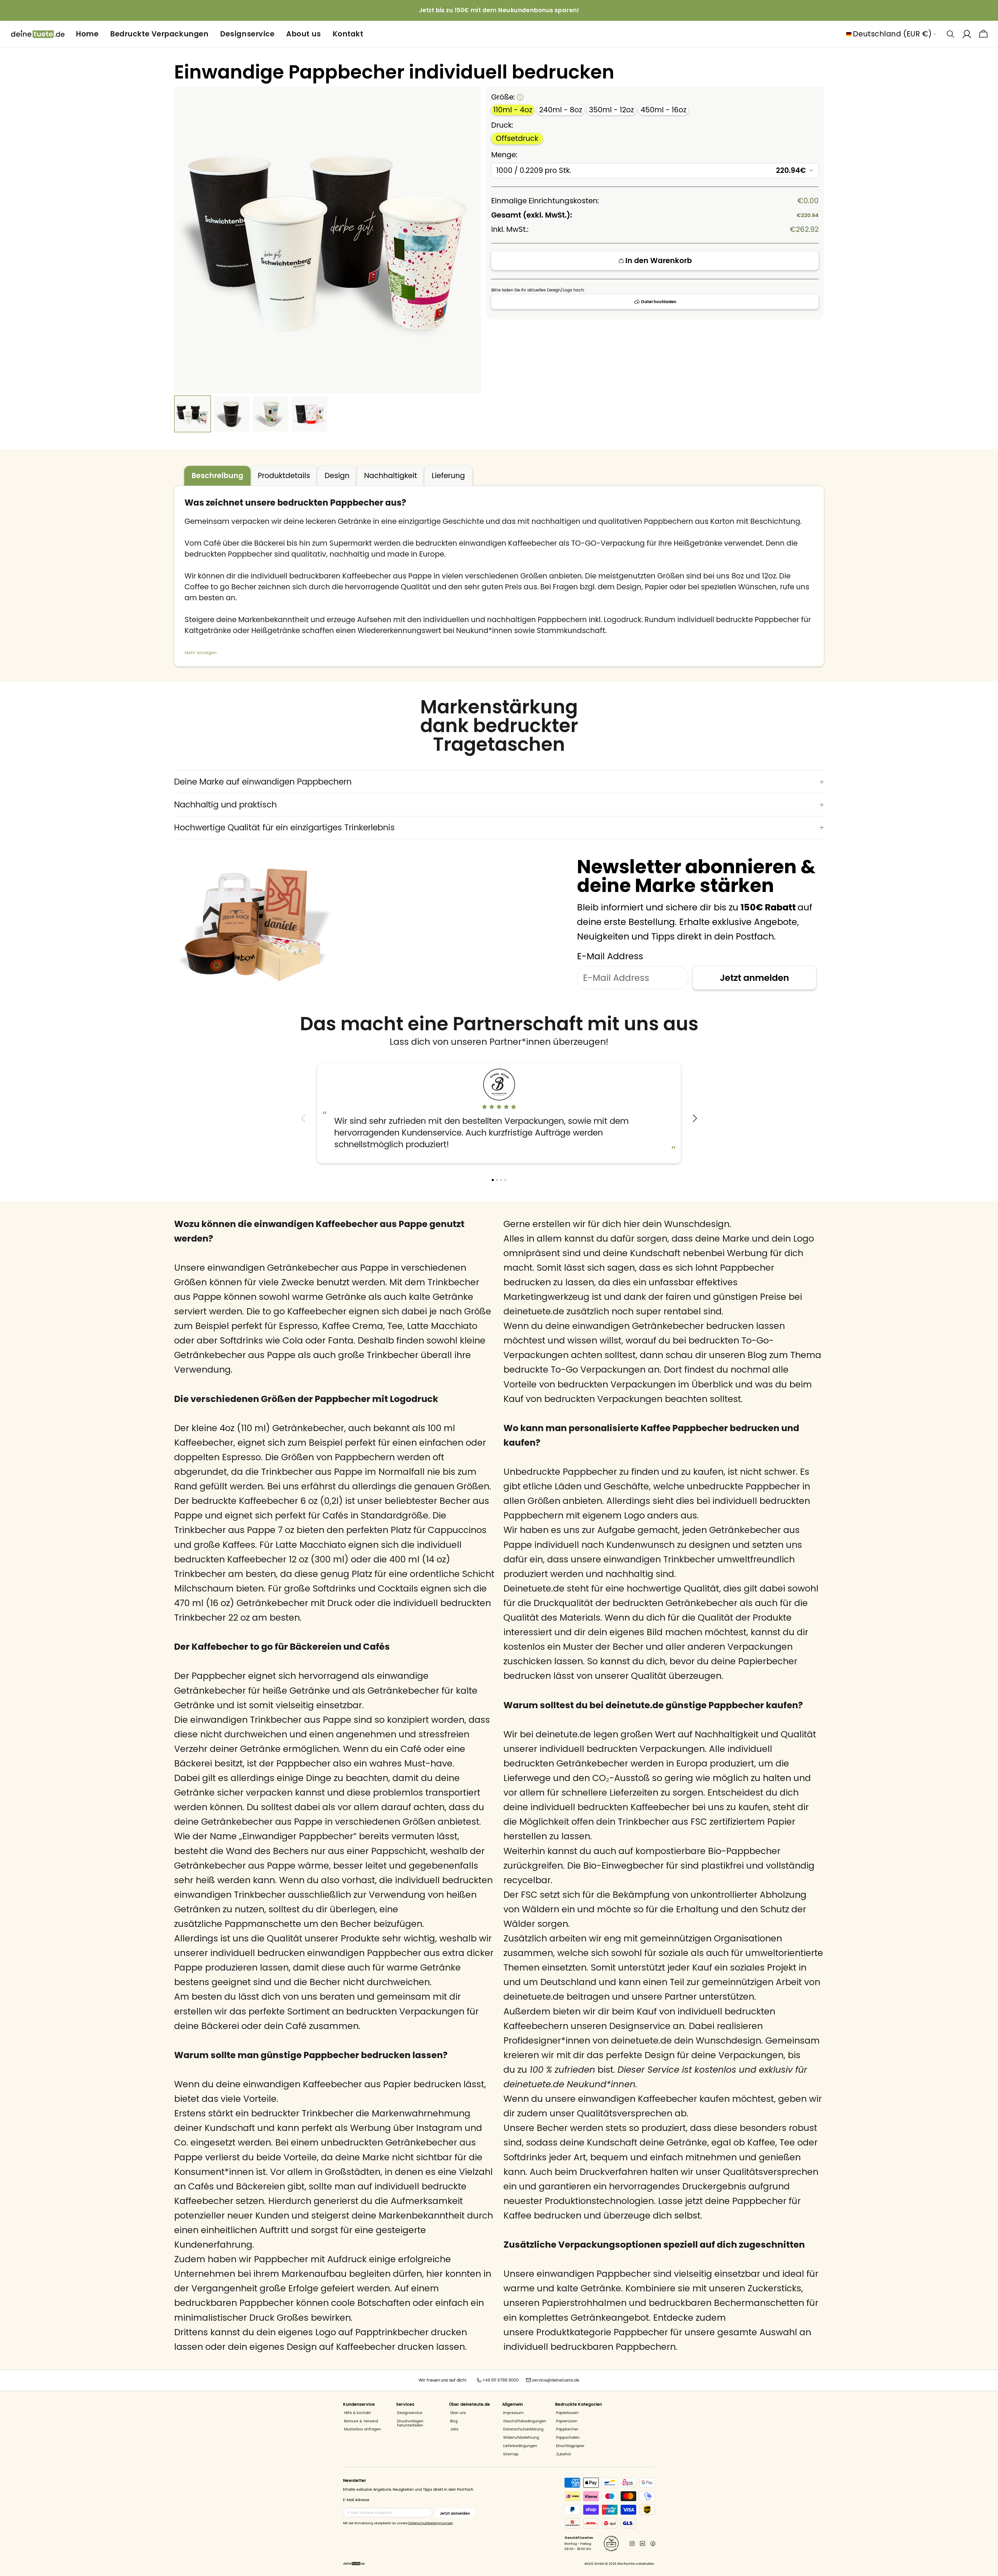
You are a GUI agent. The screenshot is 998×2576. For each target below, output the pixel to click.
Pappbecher (567, 2429)
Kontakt (348, 34)
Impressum (513, 2413)
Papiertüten (567, 2421)
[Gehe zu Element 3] (271, 414)
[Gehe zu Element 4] (310, 414)
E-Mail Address (610, 956)
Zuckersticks (774, 2288)
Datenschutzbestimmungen (431, 2523)
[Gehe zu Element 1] (193, 414)
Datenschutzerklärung (523, 2429)
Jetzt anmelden (754, 978)
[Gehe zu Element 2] (232, 414)
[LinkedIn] (642, 2544)
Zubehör (564, 2454)
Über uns (458, 2413)
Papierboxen (567, 2413)
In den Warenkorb (659, 261)
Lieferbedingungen (520, 2446)
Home (87, 34)
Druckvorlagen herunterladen (410, 2423)
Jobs (454, 2429)
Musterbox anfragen (363, 2429)
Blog (454, 2421)
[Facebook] (653, 2544)
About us (303, 34)
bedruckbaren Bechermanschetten (726, 2303)
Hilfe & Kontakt (357, 2413)
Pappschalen (568, 2438)
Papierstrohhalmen (584, 2303)
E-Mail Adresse (356, 2500)
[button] (695, 1118)
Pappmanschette (263, 1924)
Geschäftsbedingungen (525, 2421)
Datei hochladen (659, 302)
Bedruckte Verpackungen (159, 34)
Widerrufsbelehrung (521, 2438)
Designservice (247, 34)
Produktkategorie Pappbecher (602, 2332)
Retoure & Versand (361, 2421)
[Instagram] (632, 2544)
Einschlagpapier (570, 2446)
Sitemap (511, 2454)
